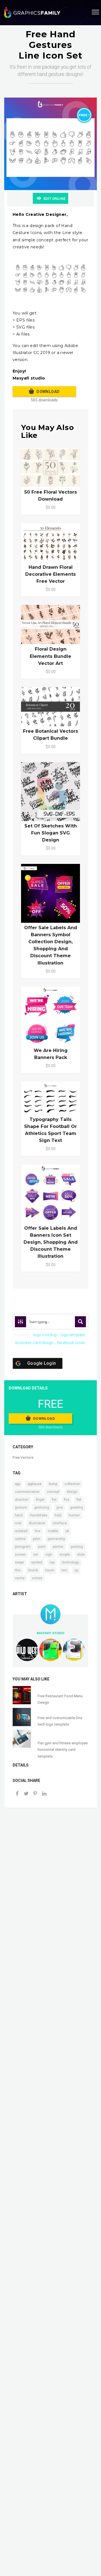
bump (53, 1484)
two (64, 1570)
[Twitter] (26, 1794)
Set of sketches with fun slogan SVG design (51, 833)
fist (54, 1500)
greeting (77, 1507)
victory (37, 1578)
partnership (56, 1539)
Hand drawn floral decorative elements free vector (50, 574)
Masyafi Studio (51, 1633)
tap (52, 1562)
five (67, 1500)
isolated (21, 1531)
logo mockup (45, 1335)
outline (20, 1539)
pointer (58, 1547)
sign (49, 1555)
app (18, 1484)
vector (20, 1578)
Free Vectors (23, 1457)
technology (70, 1562)
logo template (73, 1335)
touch (50, 1570)
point (42, 1547)
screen (20, 1555)
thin (18, 1570)
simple (65, 1555)
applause (35, 1484)
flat (79, 1500)
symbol (37, 1562)
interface (60, 1523)
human (74, 1515)
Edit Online (54, 199)
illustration (37, 1523)
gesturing (42, 1507)
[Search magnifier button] (81, 1322)
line (38, 1531)
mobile (53, 1531)
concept (53, 1492)
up (76, 1570)
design (72, 1492)
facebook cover (71, 1343)
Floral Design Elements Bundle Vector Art (50, 656)
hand (19, 1515)
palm (37, 1539)
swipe (19, 1562)
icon (18, 1523)
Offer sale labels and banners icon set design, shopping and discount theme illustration (51, 1242)
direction (22, 1500)
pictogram (23, 1547)
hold (58, 1515)
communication (27, 1492)
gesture (21, 1507)
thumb (33, 1570)
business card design (34, 1343)
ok (67, 1531)
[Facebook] (17, 1794)
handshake (39, 1515)
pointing (77, 1547)
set (36, 1555)
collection (72, 1484)
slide (81, 1555)
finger (40, 1500)
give (60, 1507)
